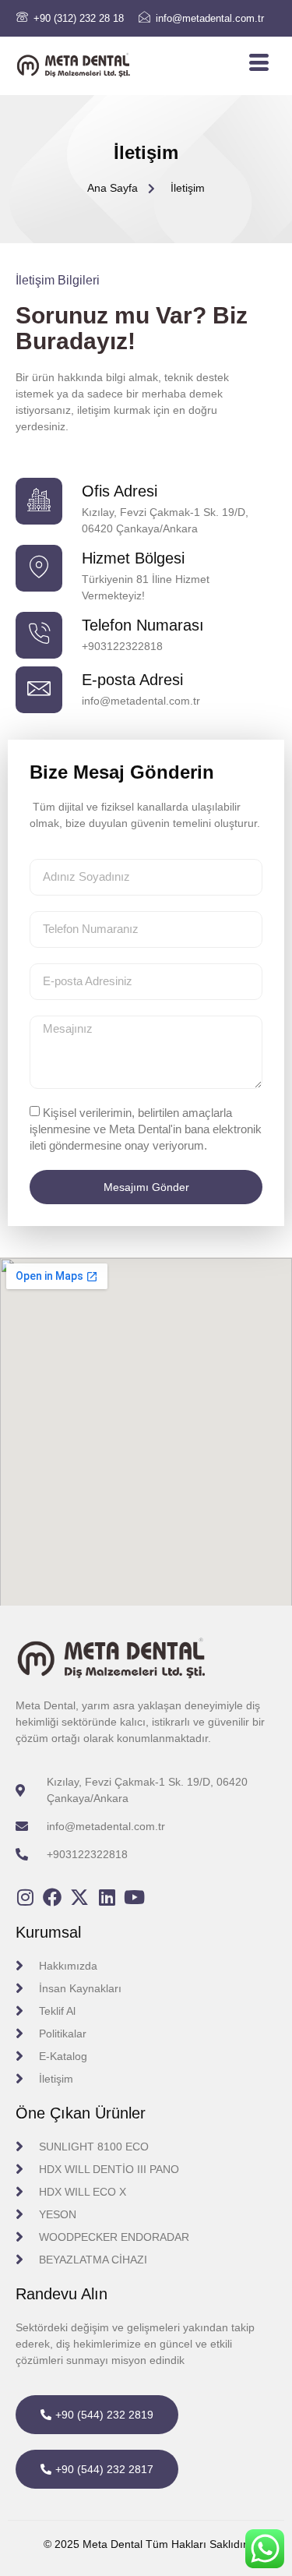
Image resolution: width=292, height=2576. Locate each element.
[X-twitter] (79, 1897)
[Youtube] (134, 1897)
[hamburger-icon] (259, 63)
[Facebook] (52, 1897)
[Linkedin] (107, 1897)
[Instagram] (25, 1897)
